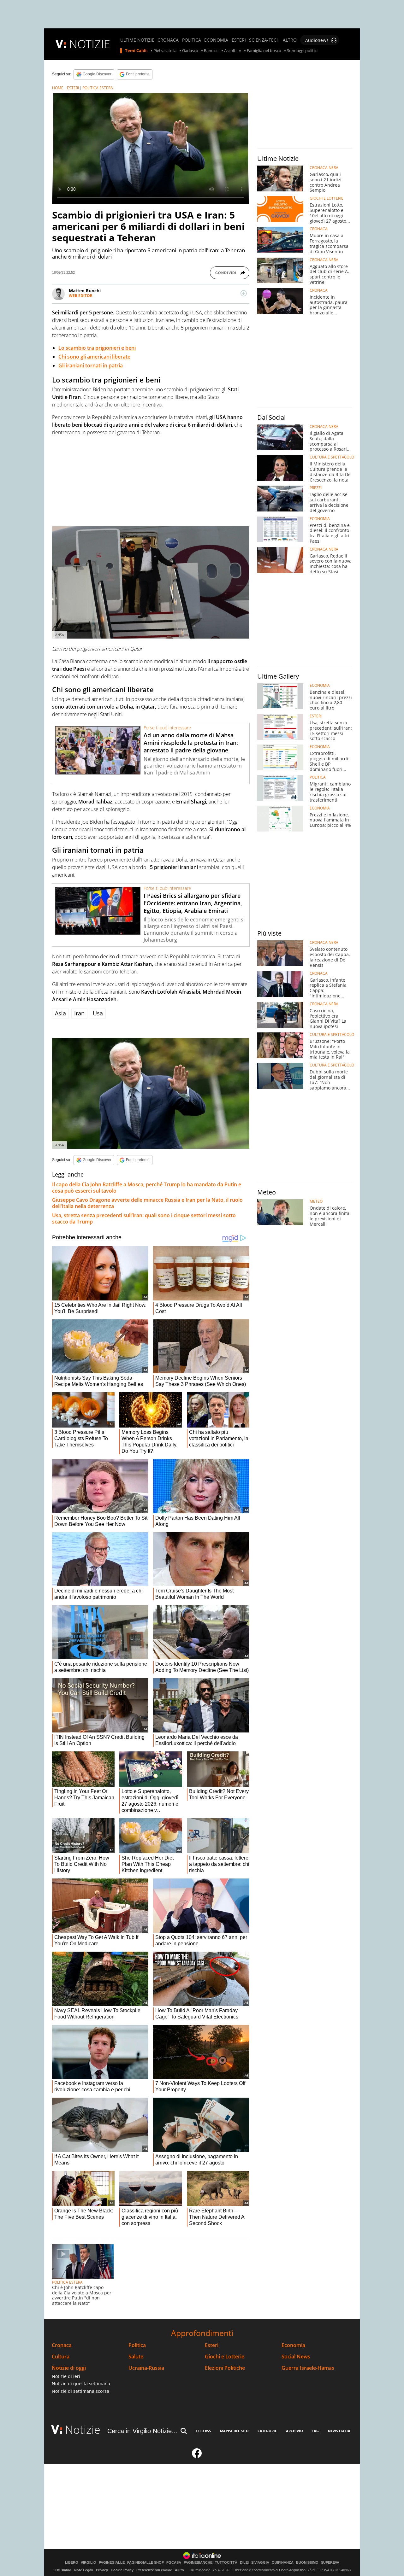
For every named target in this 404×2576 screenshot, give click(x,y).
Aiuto (179, 2570)
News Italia (339, 2431)
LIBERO (72, 2563)
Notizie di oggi (69, 2368)
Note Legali (84, 2570)
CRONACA (168, 40)
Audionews (317, 40)
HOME (58, 88)
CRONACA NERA (324, 168)
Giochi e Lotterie (225, 2357)
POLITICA (192, 40)
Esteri (212, 2345)
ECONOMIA (216, 40)
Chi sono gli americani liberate (94, 357)
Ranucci (211, 51)
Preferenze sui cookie (154, 2570)
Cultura (61, 2357)
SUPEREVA (330, 2563)
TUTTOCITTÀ (226, 2563)
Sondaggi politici (302, 51)
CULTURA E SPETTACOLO (332, 457)
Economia (293, 2345)
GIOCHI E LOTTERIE (327, 198)
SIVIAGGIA (260, 2563)
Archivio (294, 2431)
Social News (296, 2357)
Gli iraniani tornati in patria (91, 365)
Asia (60, 1013)
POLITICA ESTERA (98, 88)
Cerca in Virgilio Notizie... (142, 2431)
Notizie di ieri (66, 2376)
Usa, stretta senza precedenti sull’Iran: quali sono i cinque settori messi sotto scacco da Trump (144, 1218)
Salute (136, 2357)
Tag (315, 2431)
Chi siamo (63, 2570)
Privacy (102, 2570)
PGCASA (174, 2563)
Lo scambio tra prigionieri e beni (97, 348)
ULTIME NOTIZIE (137, 40)
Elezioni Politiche (225, 2368)
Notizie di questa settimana (81, 2383)
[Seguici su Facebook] (197, 2456)
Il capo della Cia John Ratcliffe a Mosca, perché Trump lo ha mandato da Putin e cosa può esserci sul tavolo (147, 1188)
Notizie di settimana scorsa (80, 2391)
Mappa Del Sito (234, 2431)
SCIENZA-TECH (264, 40)
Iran (79, 1013)
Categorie (267, 2431)
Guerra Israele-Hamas (308, 2368)
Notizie (83, 2430)
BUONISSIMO (307, 2563)
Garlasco (190, 51)
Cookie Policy (122, 2570)
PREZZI (316, 488)
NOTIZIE (90, 44)
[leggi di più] (244, 293)
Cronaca (62, 2345)
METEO (316, 1201)
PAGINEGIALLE (112, 2563)
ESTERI (239, 40)
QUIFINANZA (283, 2563)
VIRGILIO (89, 2563)
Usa (98, 1013)
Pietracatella (165, 51)
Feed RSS (203, 2431)
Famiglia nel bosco (264, 51)
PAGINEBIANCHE (198, 2563)
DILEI (244, 2563)
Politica (137, 2345)
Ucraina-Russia (146, 2368)
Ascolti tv (233, 51)
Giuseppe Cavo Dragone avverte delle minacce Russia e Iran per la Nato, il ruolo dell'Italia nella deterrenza (147, 1203)
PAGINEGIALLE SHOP (146, 2563)
